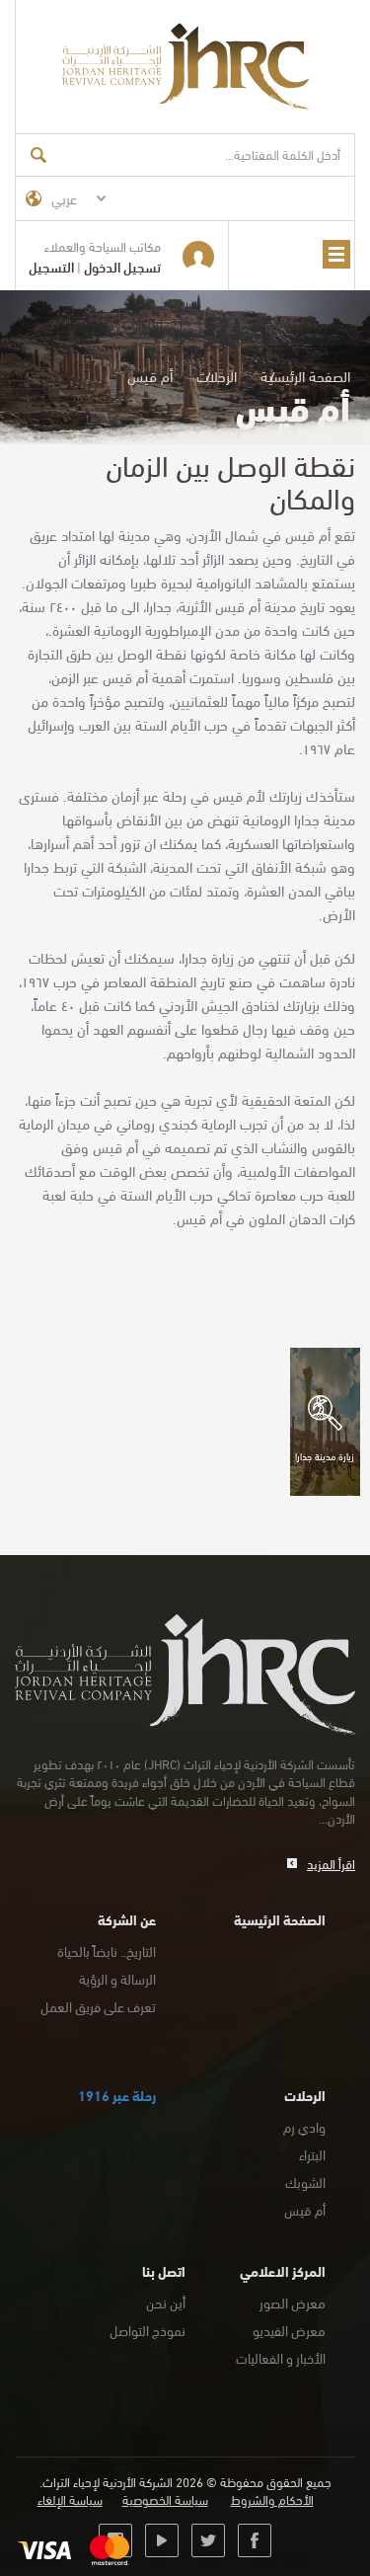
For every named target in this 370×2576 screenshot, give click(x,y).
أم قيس (305, 2209)
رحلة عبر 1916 (117, 2095)
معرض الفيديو (289, 2330)
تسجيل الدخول (122, 266)
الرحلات (217, 375)
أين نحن (166, 2302)
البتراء (312, 2154)
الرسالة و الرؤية (117, 1978)
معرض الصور (293, 2302)
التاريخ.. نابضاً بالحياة (107, 1951)
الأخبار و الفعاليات (281, 2357)
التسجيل (51, 266)
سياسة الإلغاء (70, 2499)
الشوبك (305, 2182)
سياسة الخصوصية (165, 2499)
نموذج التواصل (148, 2330)
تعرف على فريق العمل (98, 2006)
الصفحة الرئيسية (305, 375)
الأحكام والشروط (272, 2499)
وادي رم (304, 2126)
